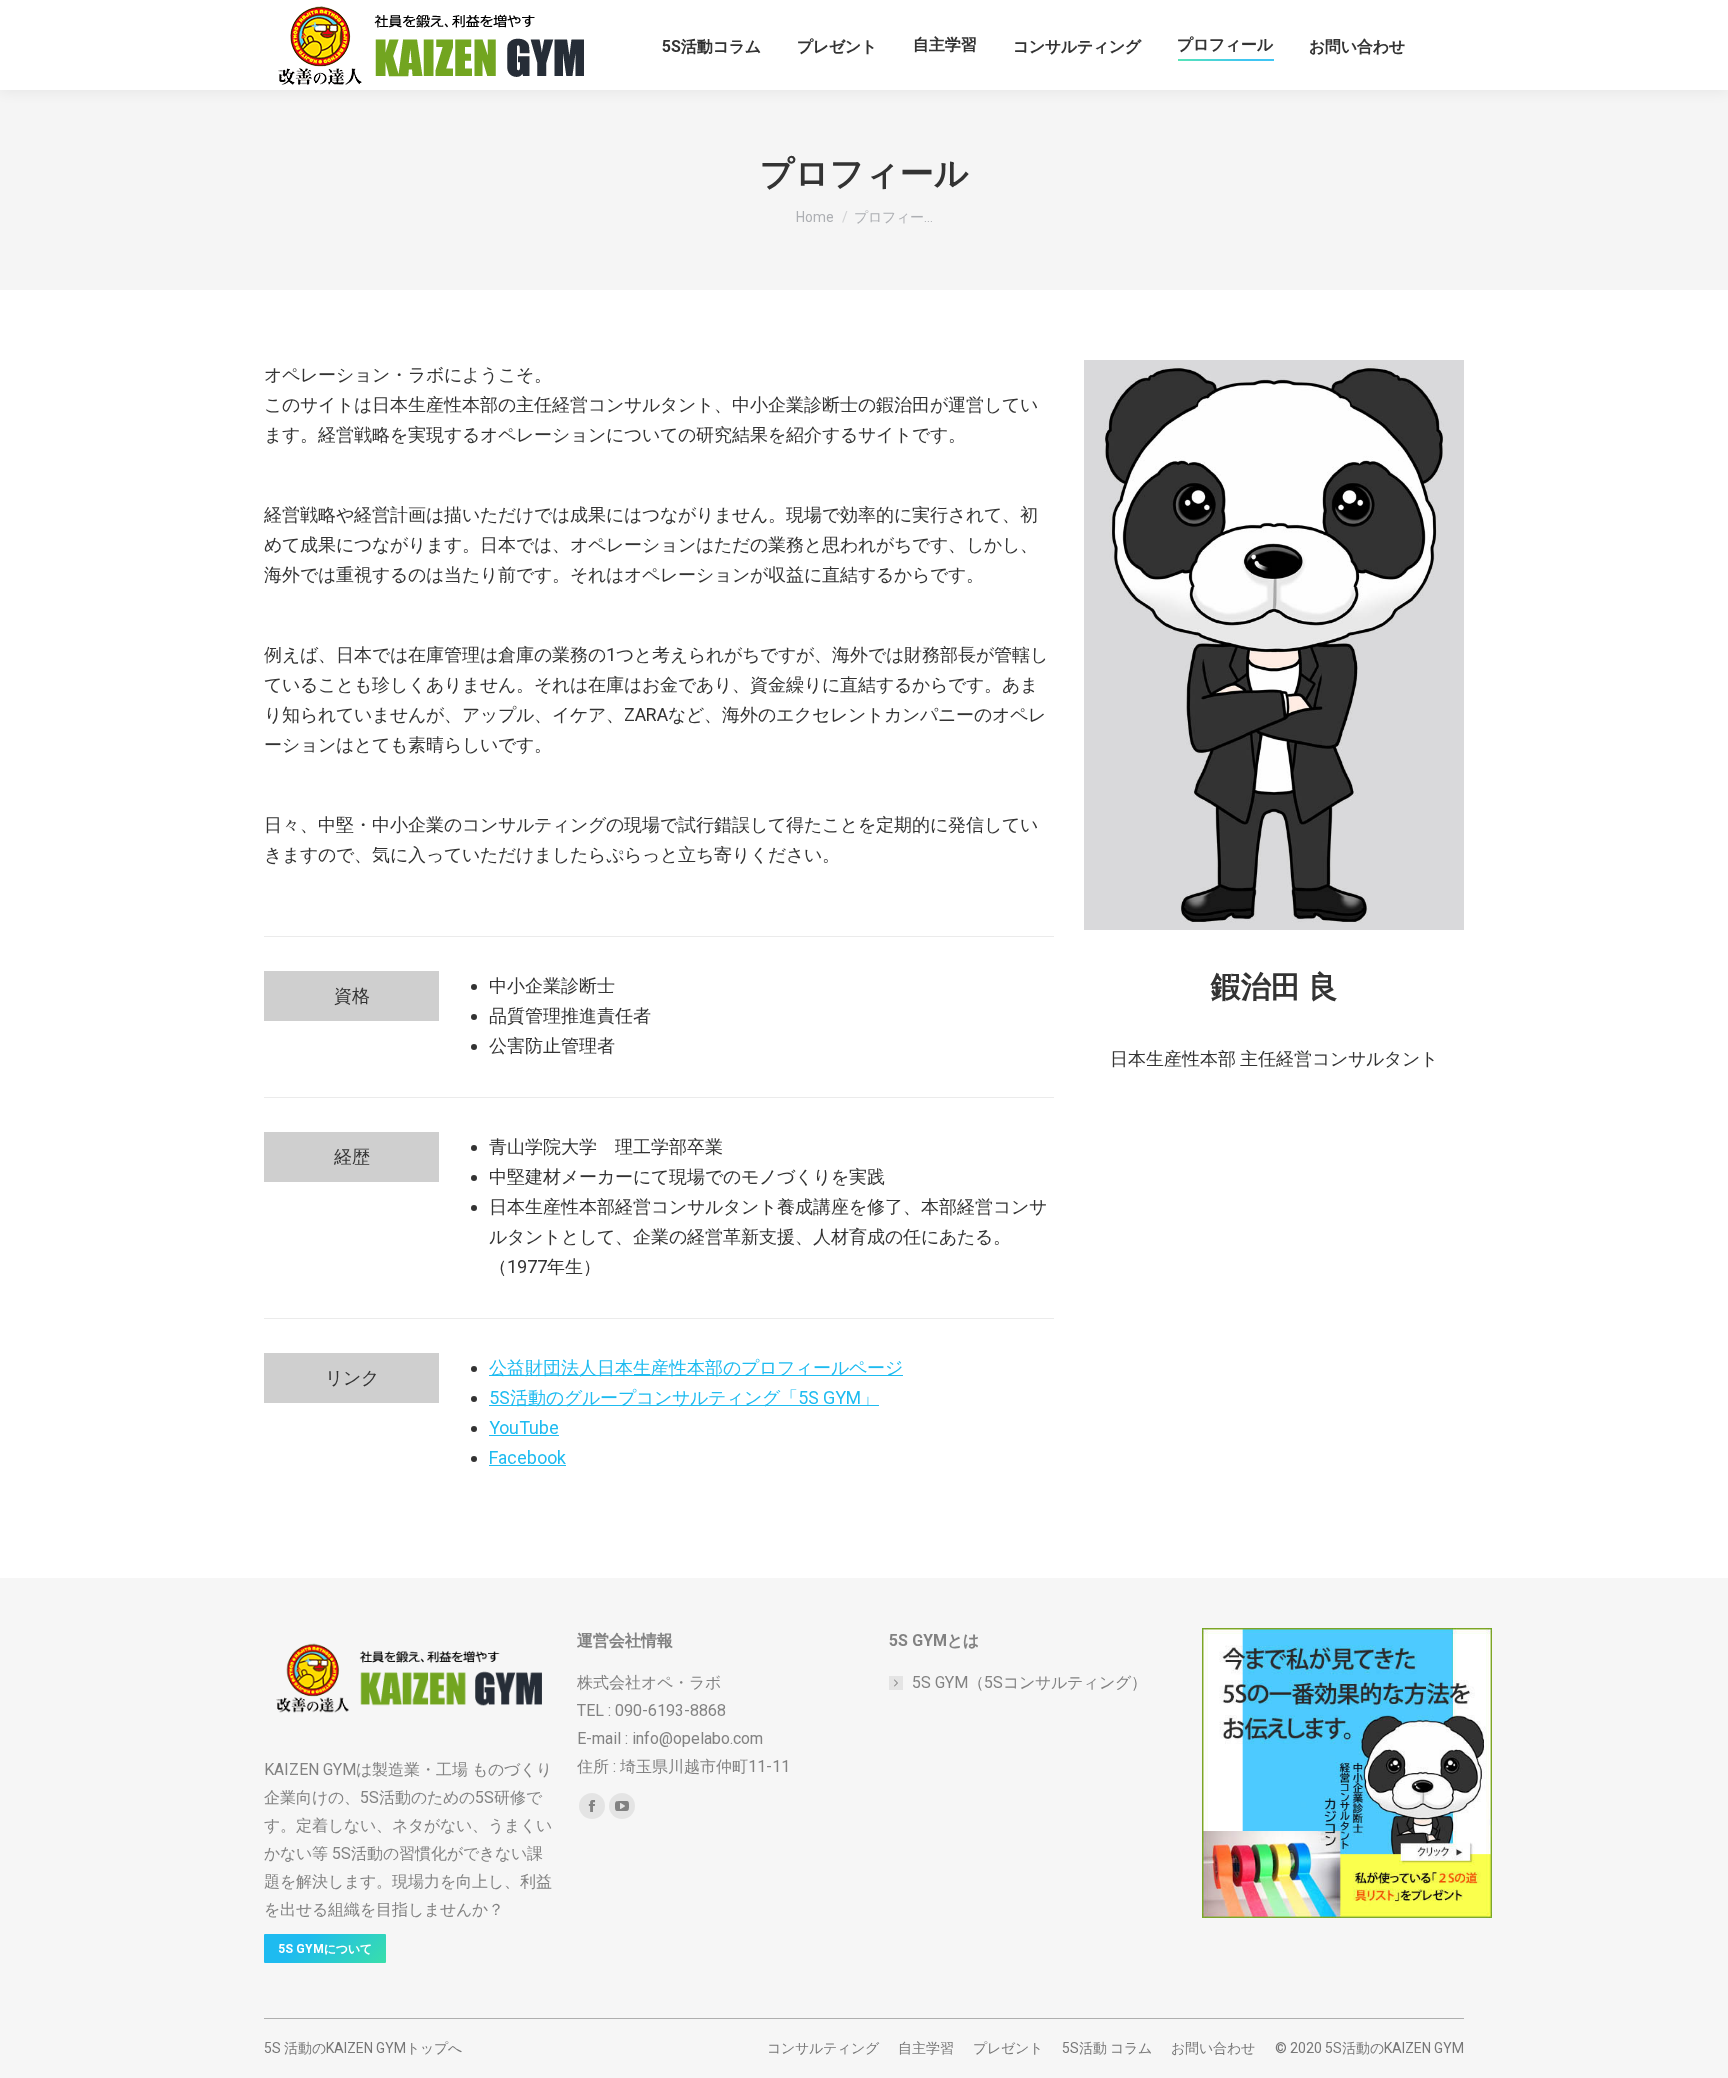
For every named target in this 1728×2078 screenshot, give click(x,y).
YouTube (524, 1427)
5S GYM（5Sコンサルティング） (1029, 1682)
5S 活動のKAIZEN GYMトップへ (363, 2048)
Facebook (527, 1457)
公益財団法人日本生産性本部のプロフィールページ (696, 1367)
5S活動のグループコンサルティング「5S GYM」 (684, 1397)
